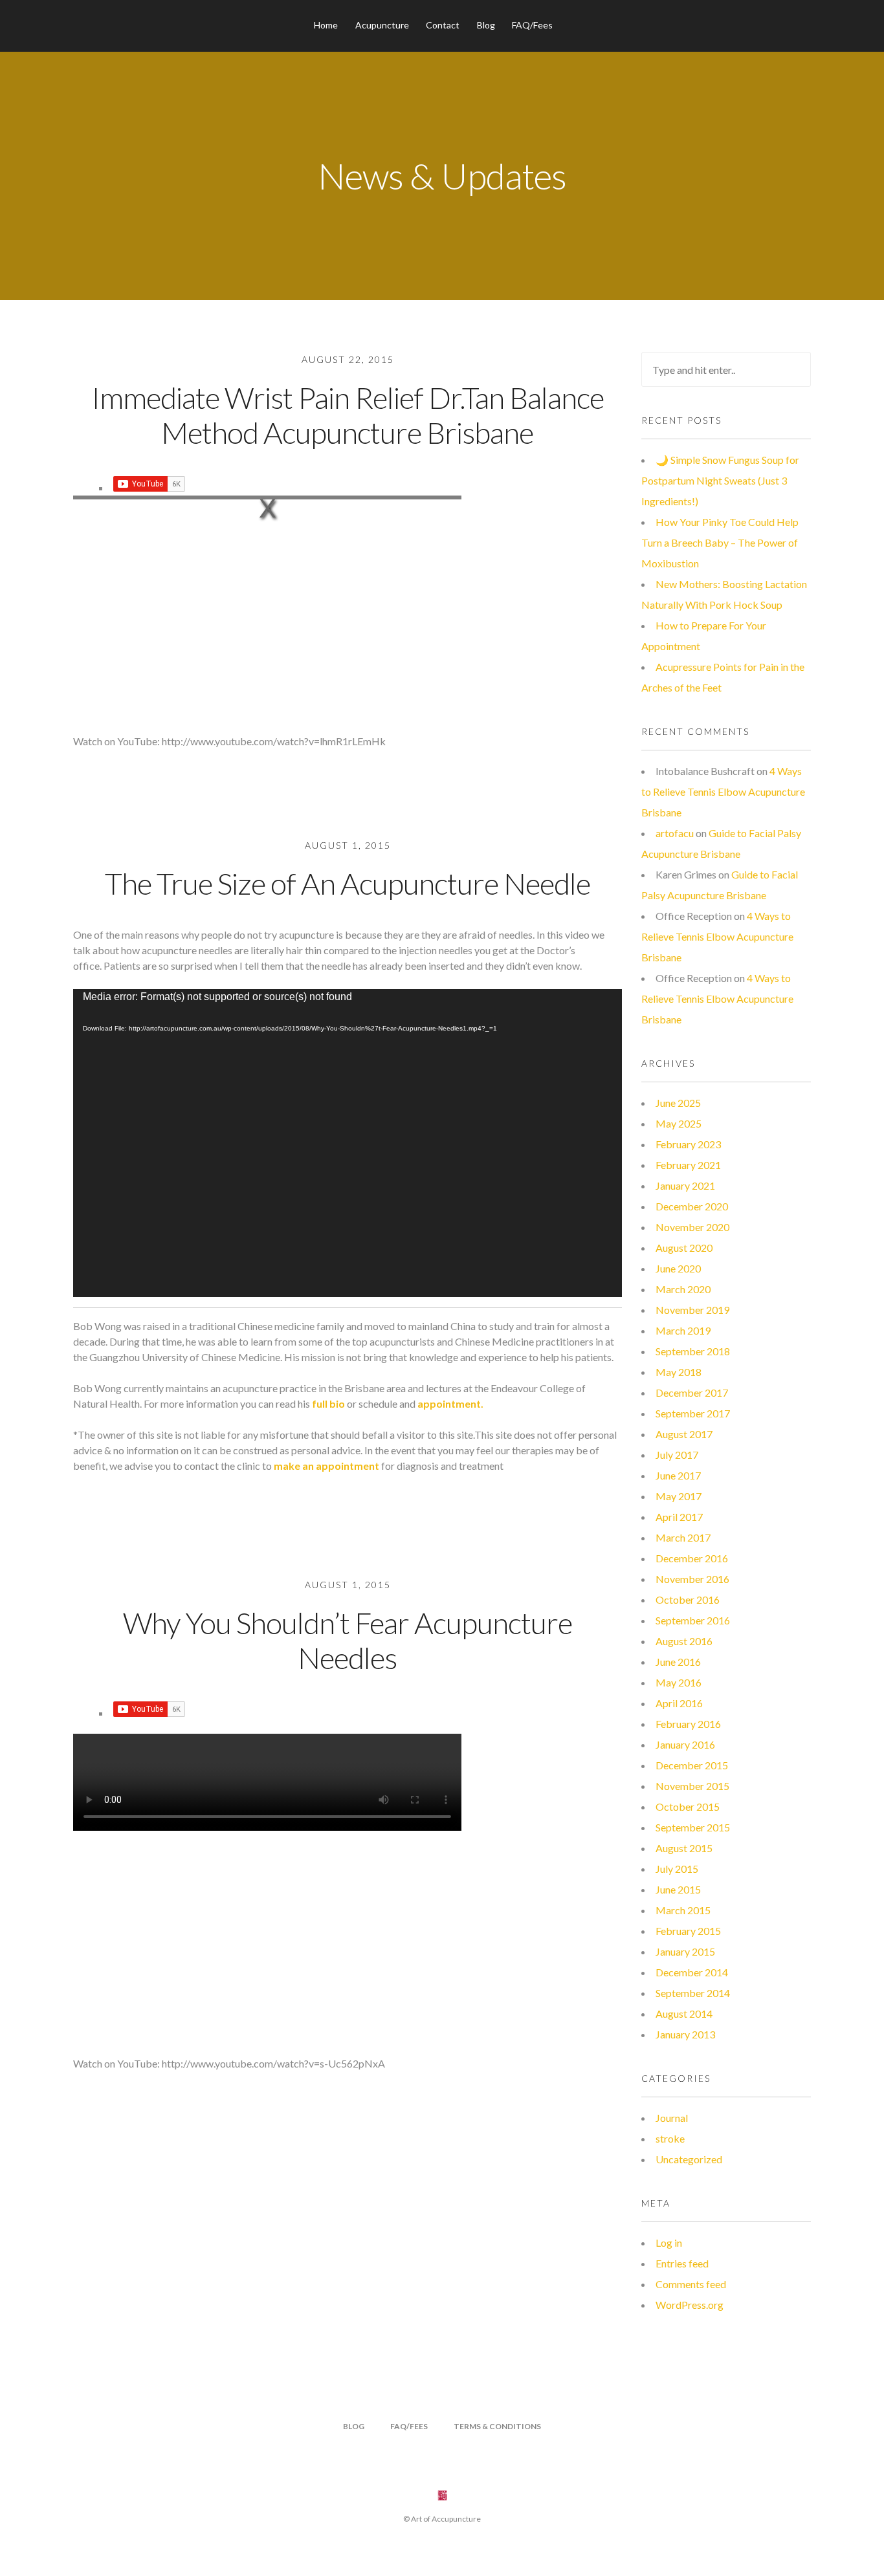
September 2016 (693, 1620)
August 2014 (684, 2014)
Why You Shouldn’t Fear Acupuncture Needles (348, 1640)
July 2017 (677, 1455)
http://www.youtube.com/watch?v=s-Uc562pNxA (273, 2063)
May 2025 (679, 1123)
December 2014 (692, 1972)
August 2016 (684, 1641)
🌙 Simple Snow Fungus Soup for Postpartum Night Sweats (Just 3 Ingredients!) (720, 480)
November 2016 (692, 1579)
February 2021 (688, 1165)
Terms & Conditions (497, 2426)
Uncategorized (689, 2159)
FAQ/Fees (532, 25)
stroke (670, 2138)
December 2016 (692, 1558)
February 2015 (688, 1931)
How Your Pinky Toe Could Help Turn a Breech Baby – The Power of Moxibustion (720, 542)
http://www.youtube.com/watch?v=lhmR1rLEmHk (274, 741)
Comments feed (691, 2284)
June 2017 (678, 1475)
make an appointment (326, 1466)
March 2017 (683, 1537)
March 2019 (683, 1330)
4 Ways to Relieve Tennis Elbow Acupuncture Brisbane (723, 791)
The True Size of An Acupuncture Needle (348, 883)
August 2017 (684, 1434)
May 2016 (679, 1682)
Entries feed (682, 2263)
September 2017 (693, 1413)
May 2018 (679, 1372)
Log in (669, 2243)
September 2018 (693, 1351)
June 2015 (678, 1889)
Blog (486, 25)
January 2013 (685, 2034)
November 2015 (692, 1786)
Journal (672, 2118)
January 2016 (685, 1744)
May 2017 (679, 1496)
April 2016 (679, 1703)
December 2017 (692, 1392)
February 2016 (688, 1724)
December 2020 (692, 1206)
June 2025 (678, 1103)
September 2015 (693, 1827)
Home (326, 25)
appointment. (449, 1403)
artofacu (675, 833)
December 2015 (692, 1765)
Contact (443, 25)
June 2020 (678, 1268)
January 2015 (685, 1951)
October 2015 (688, 1806)
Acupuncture (382, 25)
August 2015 (684, 1848)
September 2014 (693, 1993)
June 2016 (678, 1662)
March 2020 (683, 1289)
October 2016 (688, 1599)
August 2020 (684, 1248)
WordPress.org (690, 2305)
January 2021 (685, 1185)
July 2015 (677, 1869)
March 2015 (683, 1910)
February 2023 (688, 1144)
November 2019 (692, 1310)
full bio (329, 1403)
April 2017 (679, 1517)
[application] (348, 1143)
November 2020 (692, 1227)
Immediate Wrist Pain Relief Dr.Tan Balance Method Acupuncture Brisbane (348, 415)
